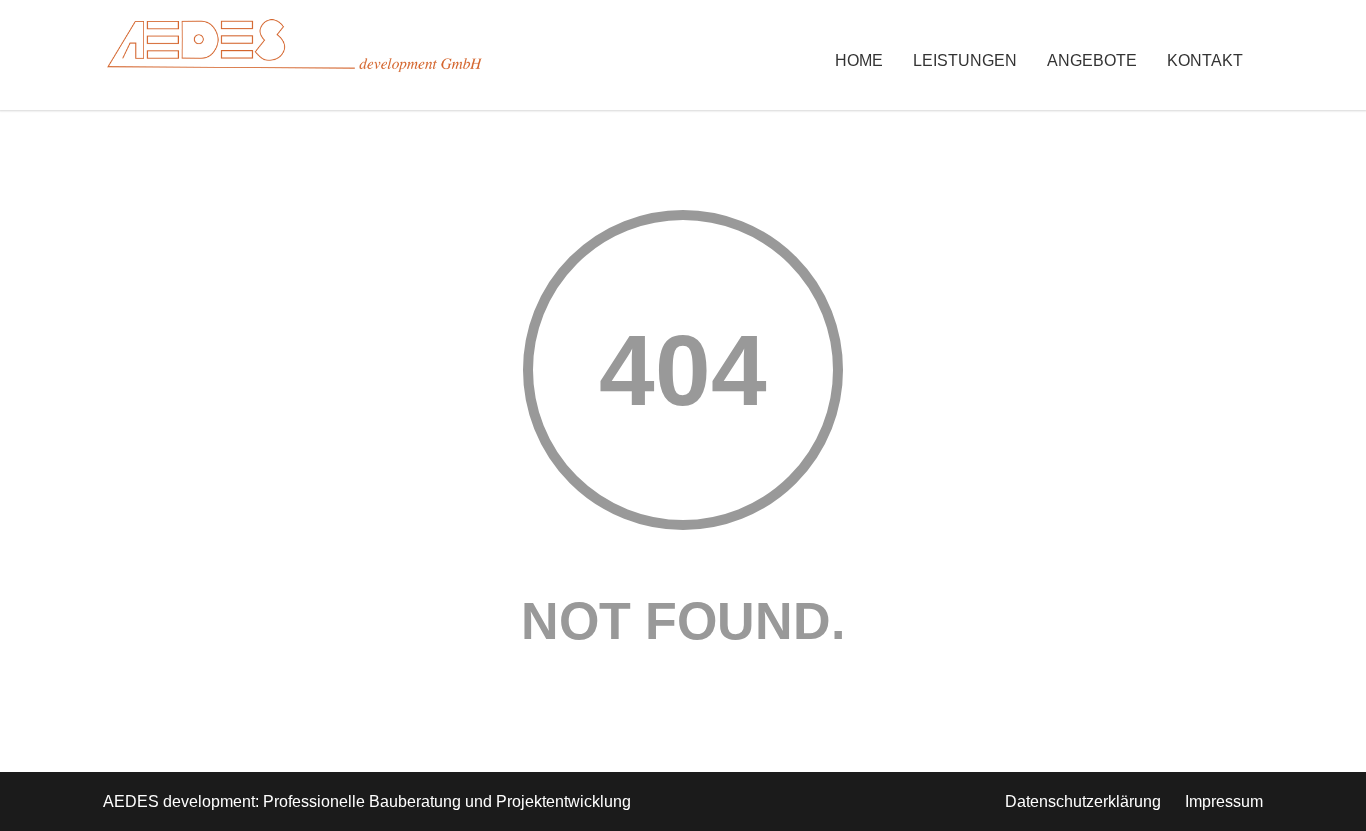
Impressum (1224, 801)
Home (859, 60)
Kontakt (1205, 60)
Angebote (1092, 60)
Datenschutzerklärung (1083, 801)
